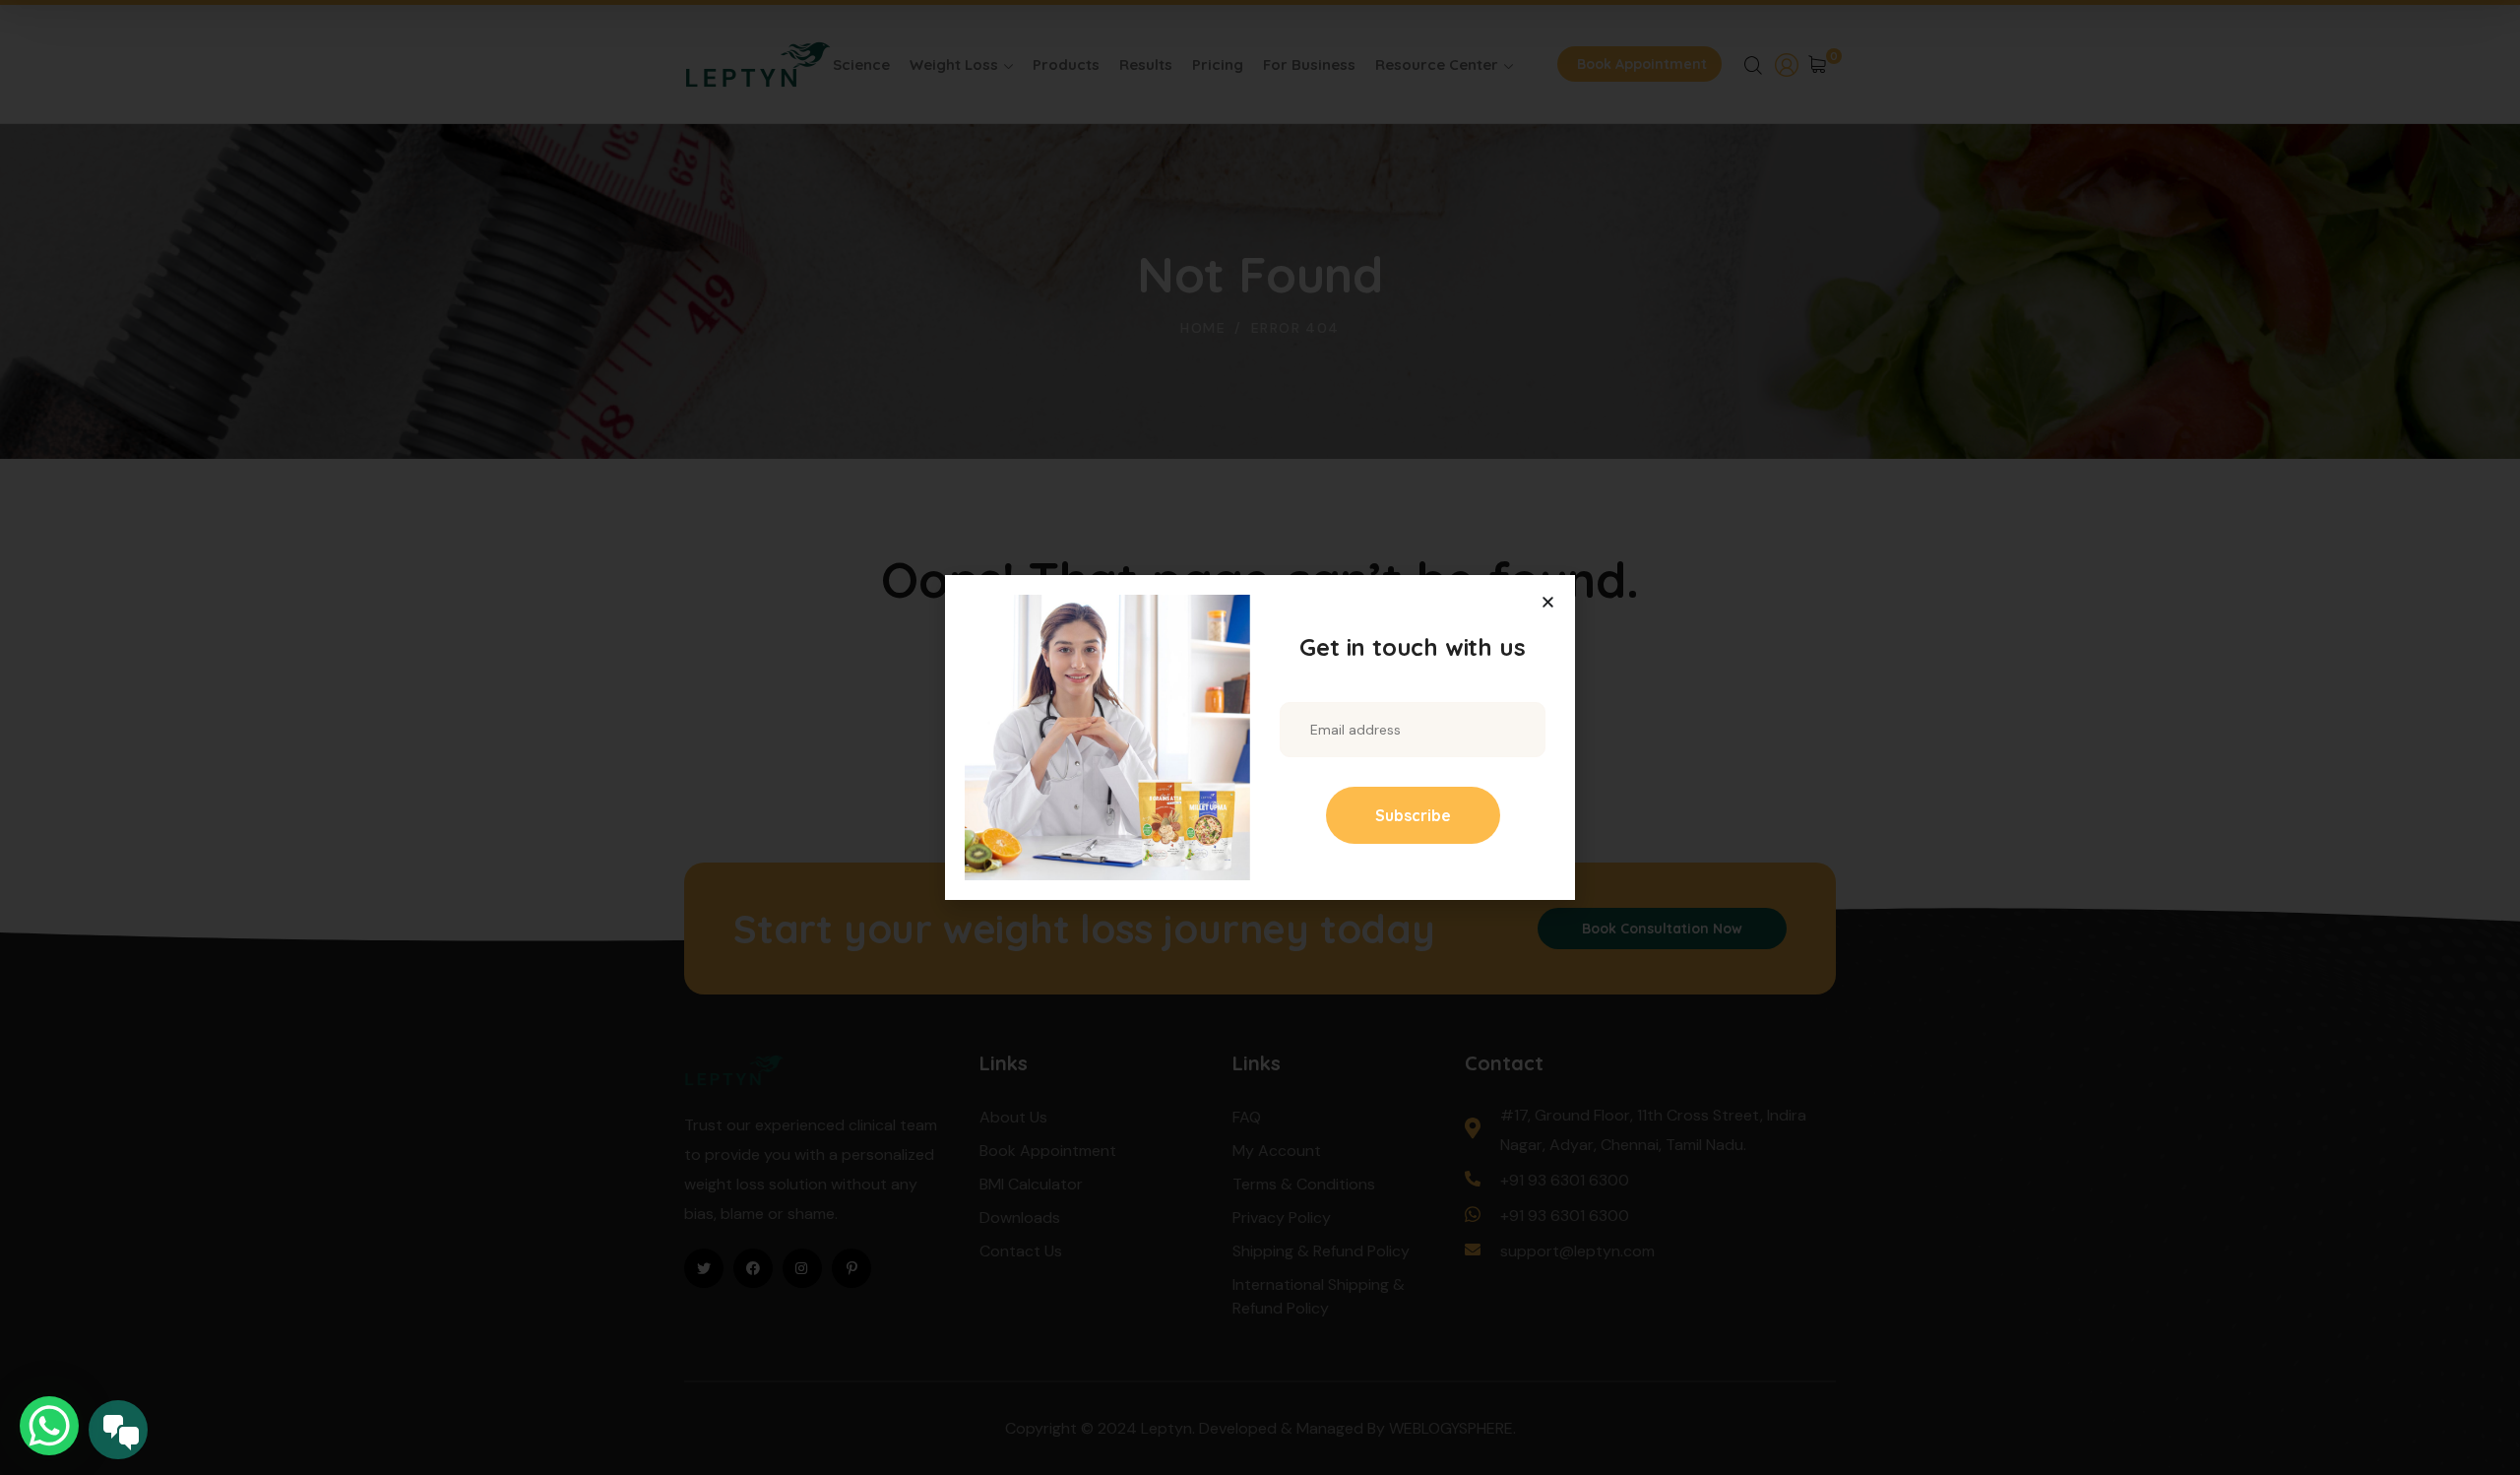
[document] (1260, 737)
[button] (1548, 602)
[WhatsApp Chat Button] (49, 1426)
